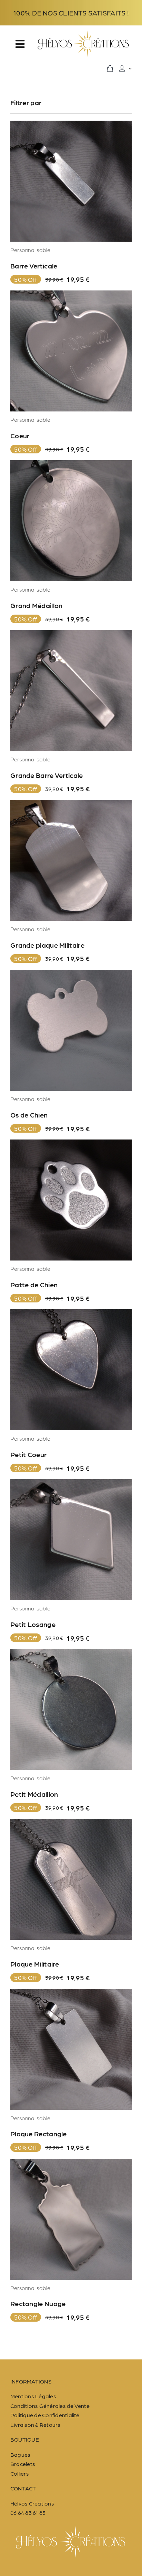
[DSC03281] (71, 463)
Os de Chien (29, 1115)
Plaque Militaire (35, 1964)
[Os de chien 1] (71, 972)
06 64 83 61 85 (28, 2513)
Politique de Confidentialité (45, 2415)
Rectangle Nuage (38, 2303)
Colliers (20, 2473)
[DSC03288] (71, 1991)
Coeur (20, 436)
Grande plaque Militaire (47, 945)
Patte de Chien (34, 1285)
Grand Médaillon (37, 605)
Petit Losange (33, 1624)
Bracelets (23, 2464)
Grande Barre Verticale (47, 775)
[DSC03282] (71, 633)
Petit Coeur (28, 1454)
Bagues (20, 2454)
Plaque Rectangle (39, 2134)
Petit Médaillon (34, 1794)
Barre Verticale (34, 266)
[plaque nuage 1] (71, 2161)
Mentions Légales (33, 2396)
